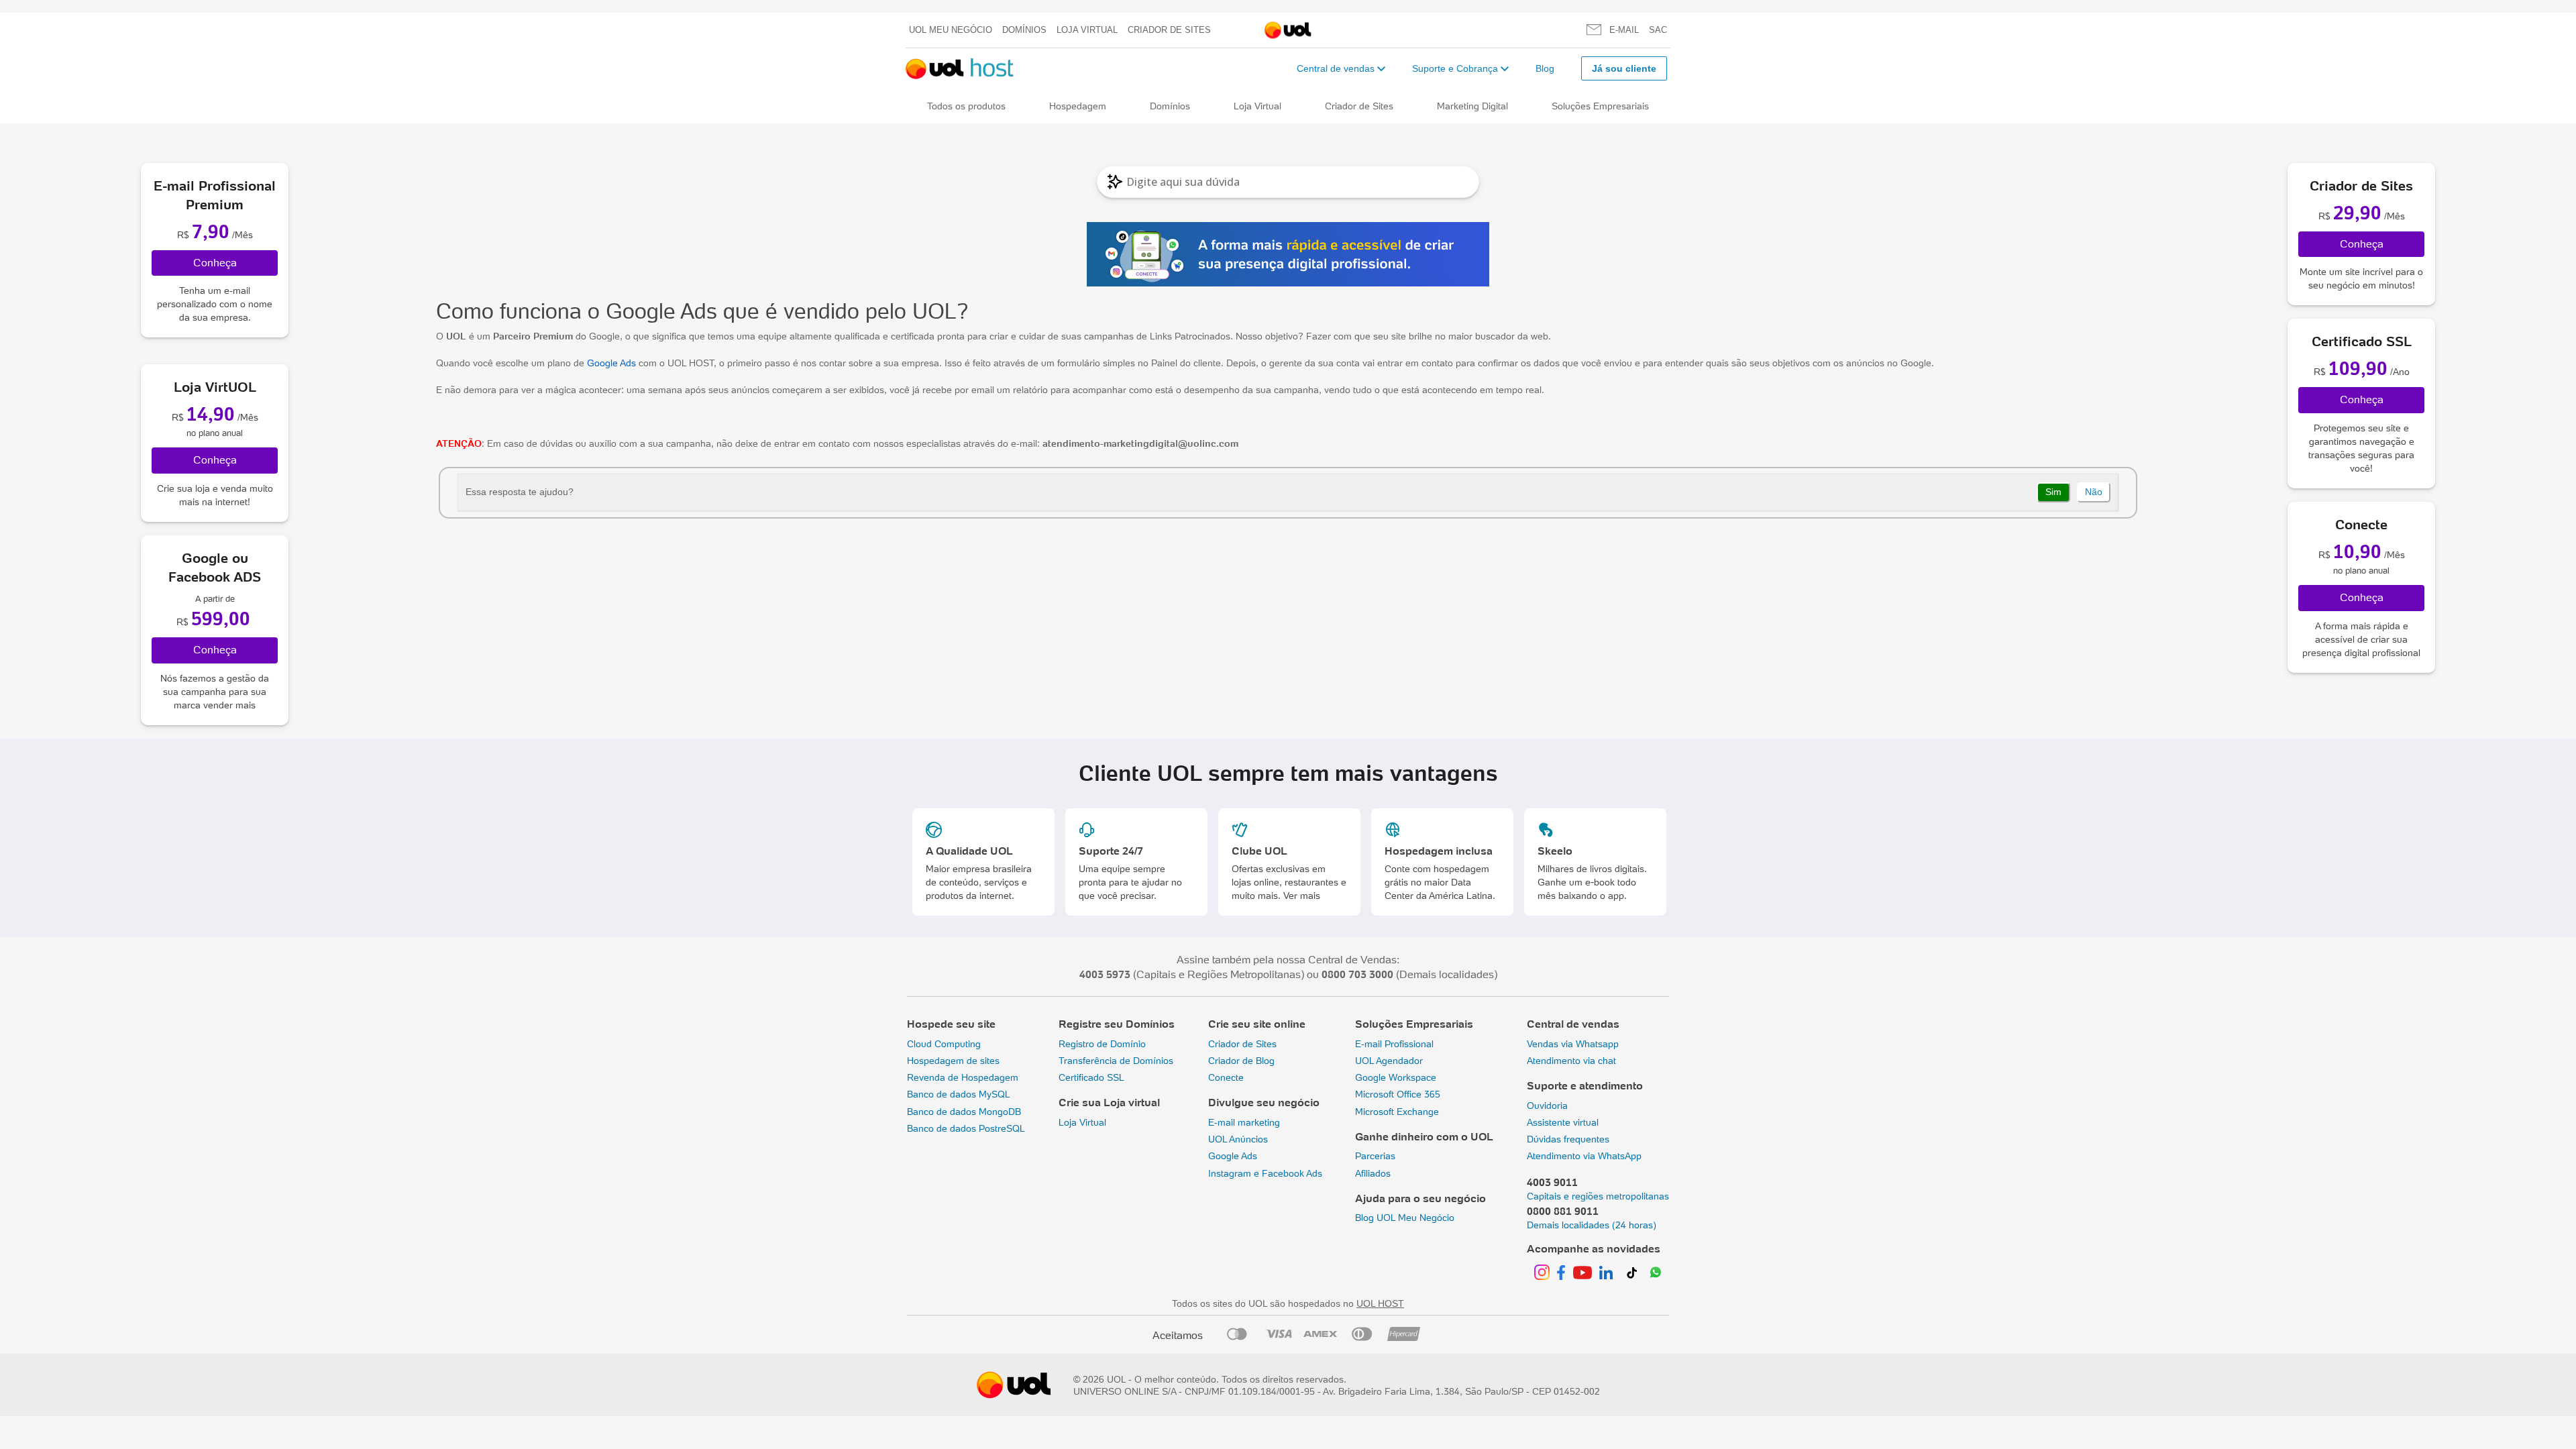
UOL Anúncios (1238, 1139)
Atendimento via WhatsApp (1584, 1156)
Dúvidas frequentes (1568, 1139)
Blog (1545, 68)
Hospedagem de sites (953, 1061)
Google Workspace (1396, 1077)
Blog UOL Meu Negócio (1405, 1218)
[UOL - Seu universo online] (1288, 31)
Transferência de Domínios (1116, 1061)
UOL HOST (1380, 1303)
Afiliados (1373, 1173)
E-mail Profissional (1394, 1044)
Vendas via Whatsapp (1573, 1044)
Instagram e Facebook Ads (1265, 1173)
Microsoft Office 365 (1398, 1094)
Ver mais (1302, 896)
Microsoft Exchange (1397, 1112)
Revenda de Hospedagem (963, 1077)
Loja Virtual (1087, 30)
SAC (1658, 30)
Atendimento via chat (1571, 1061)
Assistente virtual (1563, 1122)
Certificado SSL (1091, 1077)
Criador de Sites (1169, 30)
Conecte (1226, 1077)
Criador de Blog (1241, 1061)
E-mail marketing (1244, 1122)
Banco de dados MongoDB (964, 1112)
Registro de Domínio (1102, 1044)
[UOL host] (960, 69)
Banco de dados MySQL (959, 1094)
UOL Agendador (1389, 1061)
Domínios (1024, 30)
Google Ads (611, 363)
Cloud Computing (944, 1044)
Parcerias (1375, 1156)
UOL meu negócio (951, 30)
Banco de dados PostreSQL (966, 1128)
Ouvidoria (1547, 1106)
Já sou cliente (1624, 68)
